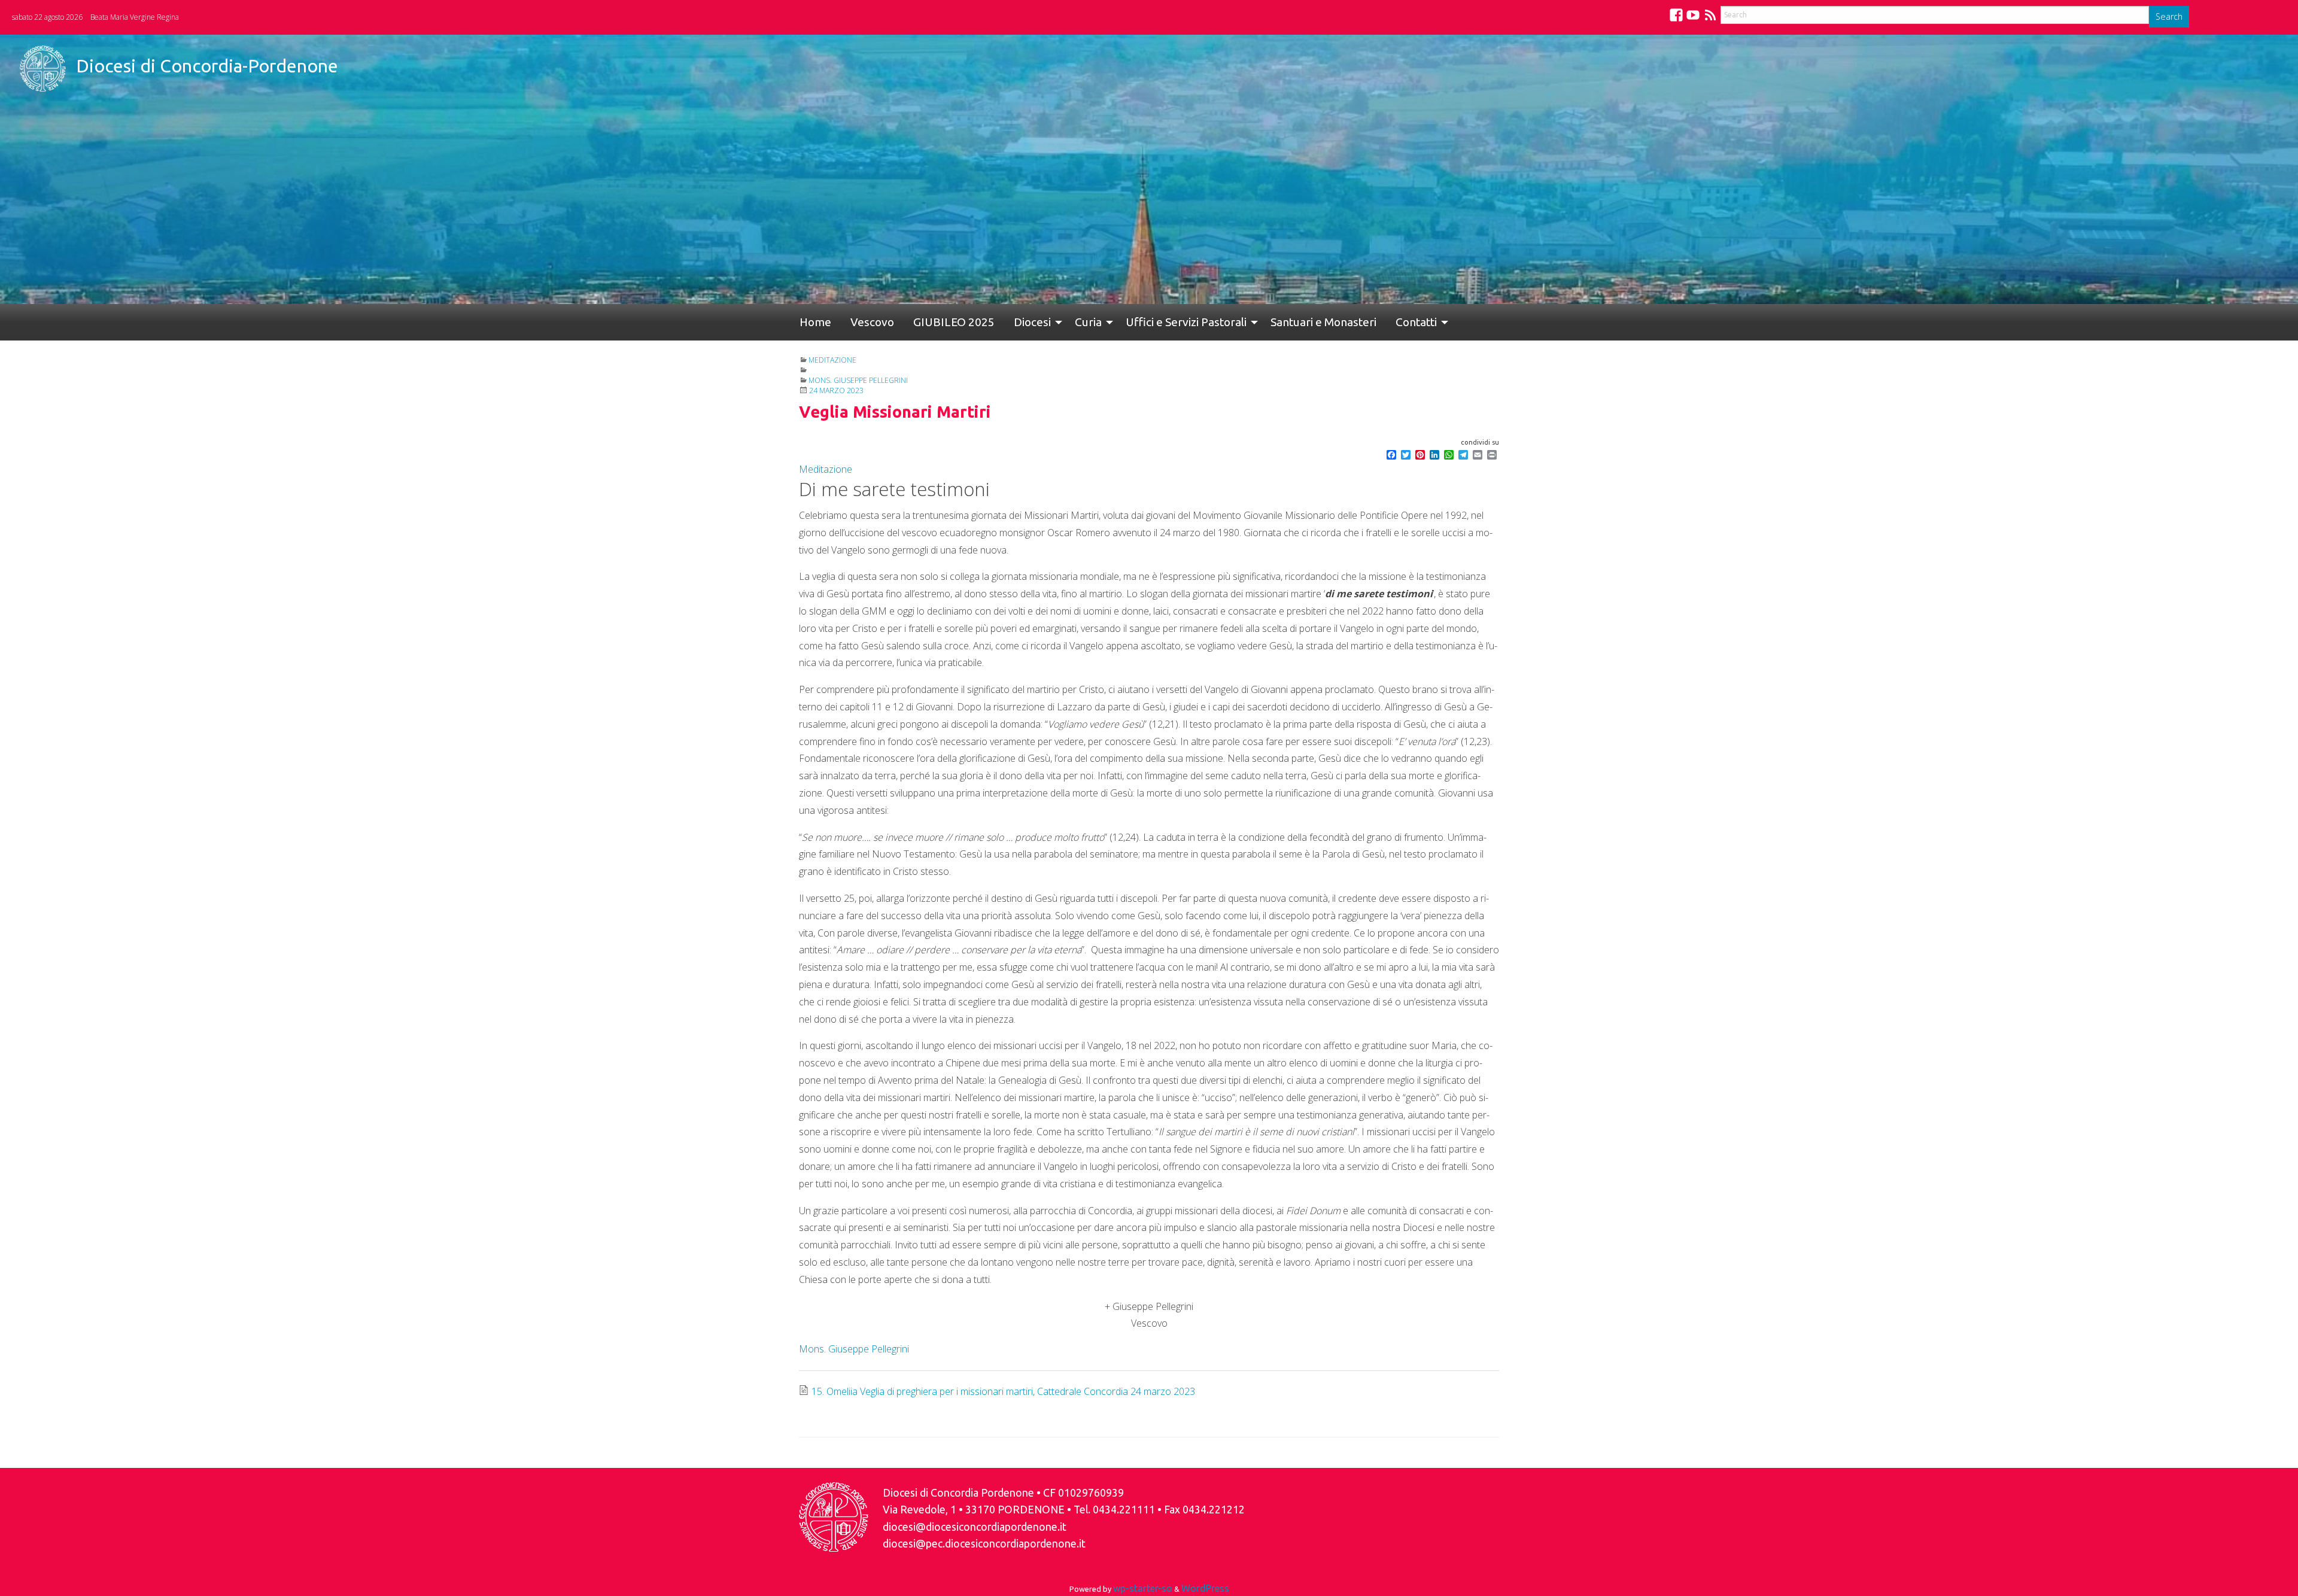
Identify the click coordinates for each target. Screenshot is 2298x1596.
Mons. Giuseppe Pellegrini (858, 380)
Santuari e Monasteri (1276, 322)
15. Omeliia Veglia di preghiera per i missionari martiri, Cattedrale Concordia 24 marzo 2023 (1003, 1391)
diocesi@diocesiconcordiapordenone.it (975, 1527)
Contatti (1359, 322)
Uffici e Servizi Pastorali (1143, 322)
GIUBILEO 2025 (930, 322)
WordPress (1205, 1588)
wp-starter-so (1143, 1588)
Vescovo (858, 322)
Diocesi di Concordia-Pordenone (207, 66)
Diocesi (999, 322)
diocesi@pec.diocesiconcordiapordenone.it (984, 1544)
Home (811, 322)
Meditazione (832, 360)
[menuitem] (811, 322)
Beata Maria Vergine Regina (135, 17)
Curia (1050, 322)
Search (2169, 16)
